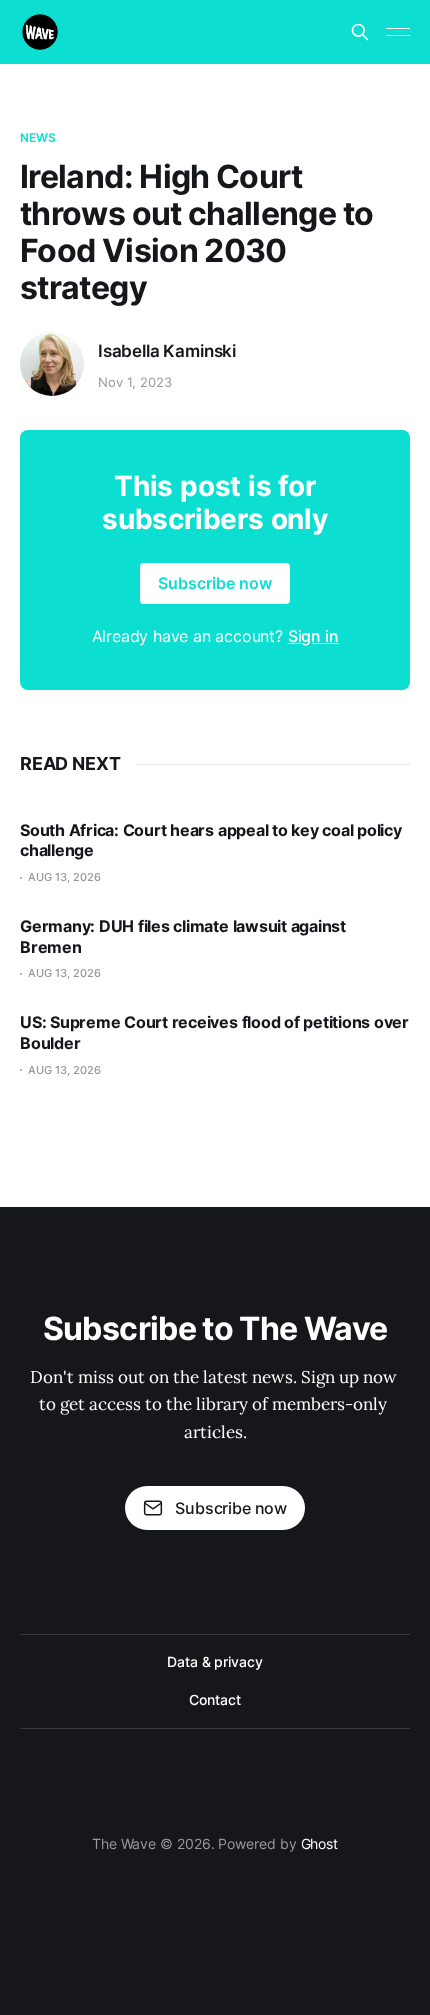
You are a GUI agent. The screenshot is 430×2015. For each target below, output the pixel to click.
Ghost (320, 1843)
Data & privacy (215, 1661)
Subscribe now (215, 583)
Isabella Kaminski (167, 351)
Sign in (313, 636)
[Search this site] (360, 32)
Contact (214, 1699)
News (38, 137)
